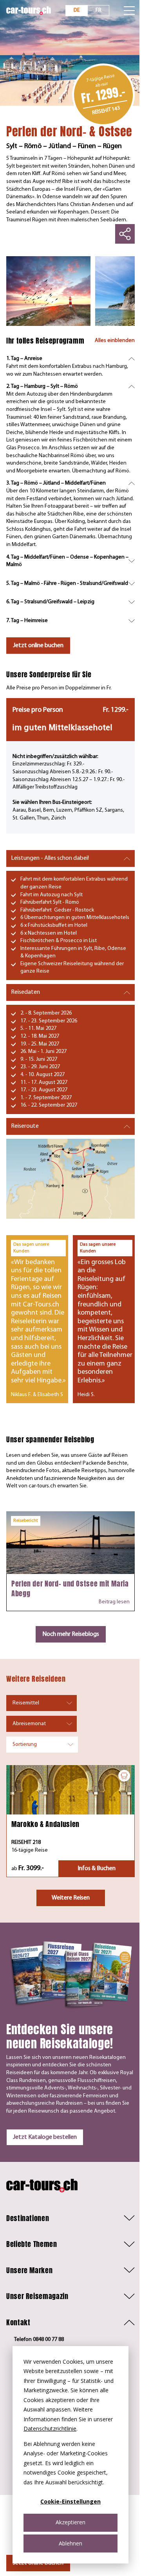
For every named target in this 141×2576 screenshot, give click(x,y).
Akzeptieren (70, 2522)
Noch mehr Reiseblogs (71, 1634)
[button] (70, 2218)
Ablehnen (70, 2543)
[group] (48, 291)
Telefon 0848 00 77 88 (39, 2340)
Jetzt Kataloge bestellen (45, 2137)
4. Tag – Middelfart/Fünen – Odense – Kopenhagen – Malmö (67, 561)
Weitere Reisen (71, 1898)
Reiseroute (25, 1126)
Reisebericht (26, 1521)
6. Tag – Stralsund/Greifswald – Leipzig (50, 602)
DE (77, 10)
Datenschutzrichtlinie (50, 2429)
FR (99, 10)
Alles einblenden (115, 341)
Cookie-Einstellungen (70, 2501)
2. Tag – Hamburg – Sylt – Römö (42, 386)
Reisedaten (25, 992)
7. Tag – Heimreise (27, 621)
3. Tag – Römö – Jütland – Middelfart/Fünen (56, 483)
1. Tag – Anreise (24, 359)
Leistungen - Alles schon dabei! (50, 858)
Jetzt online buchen (38, 646)
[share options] (125, 234)
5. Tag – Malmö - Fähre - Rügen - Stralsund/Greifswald (67, 583)
